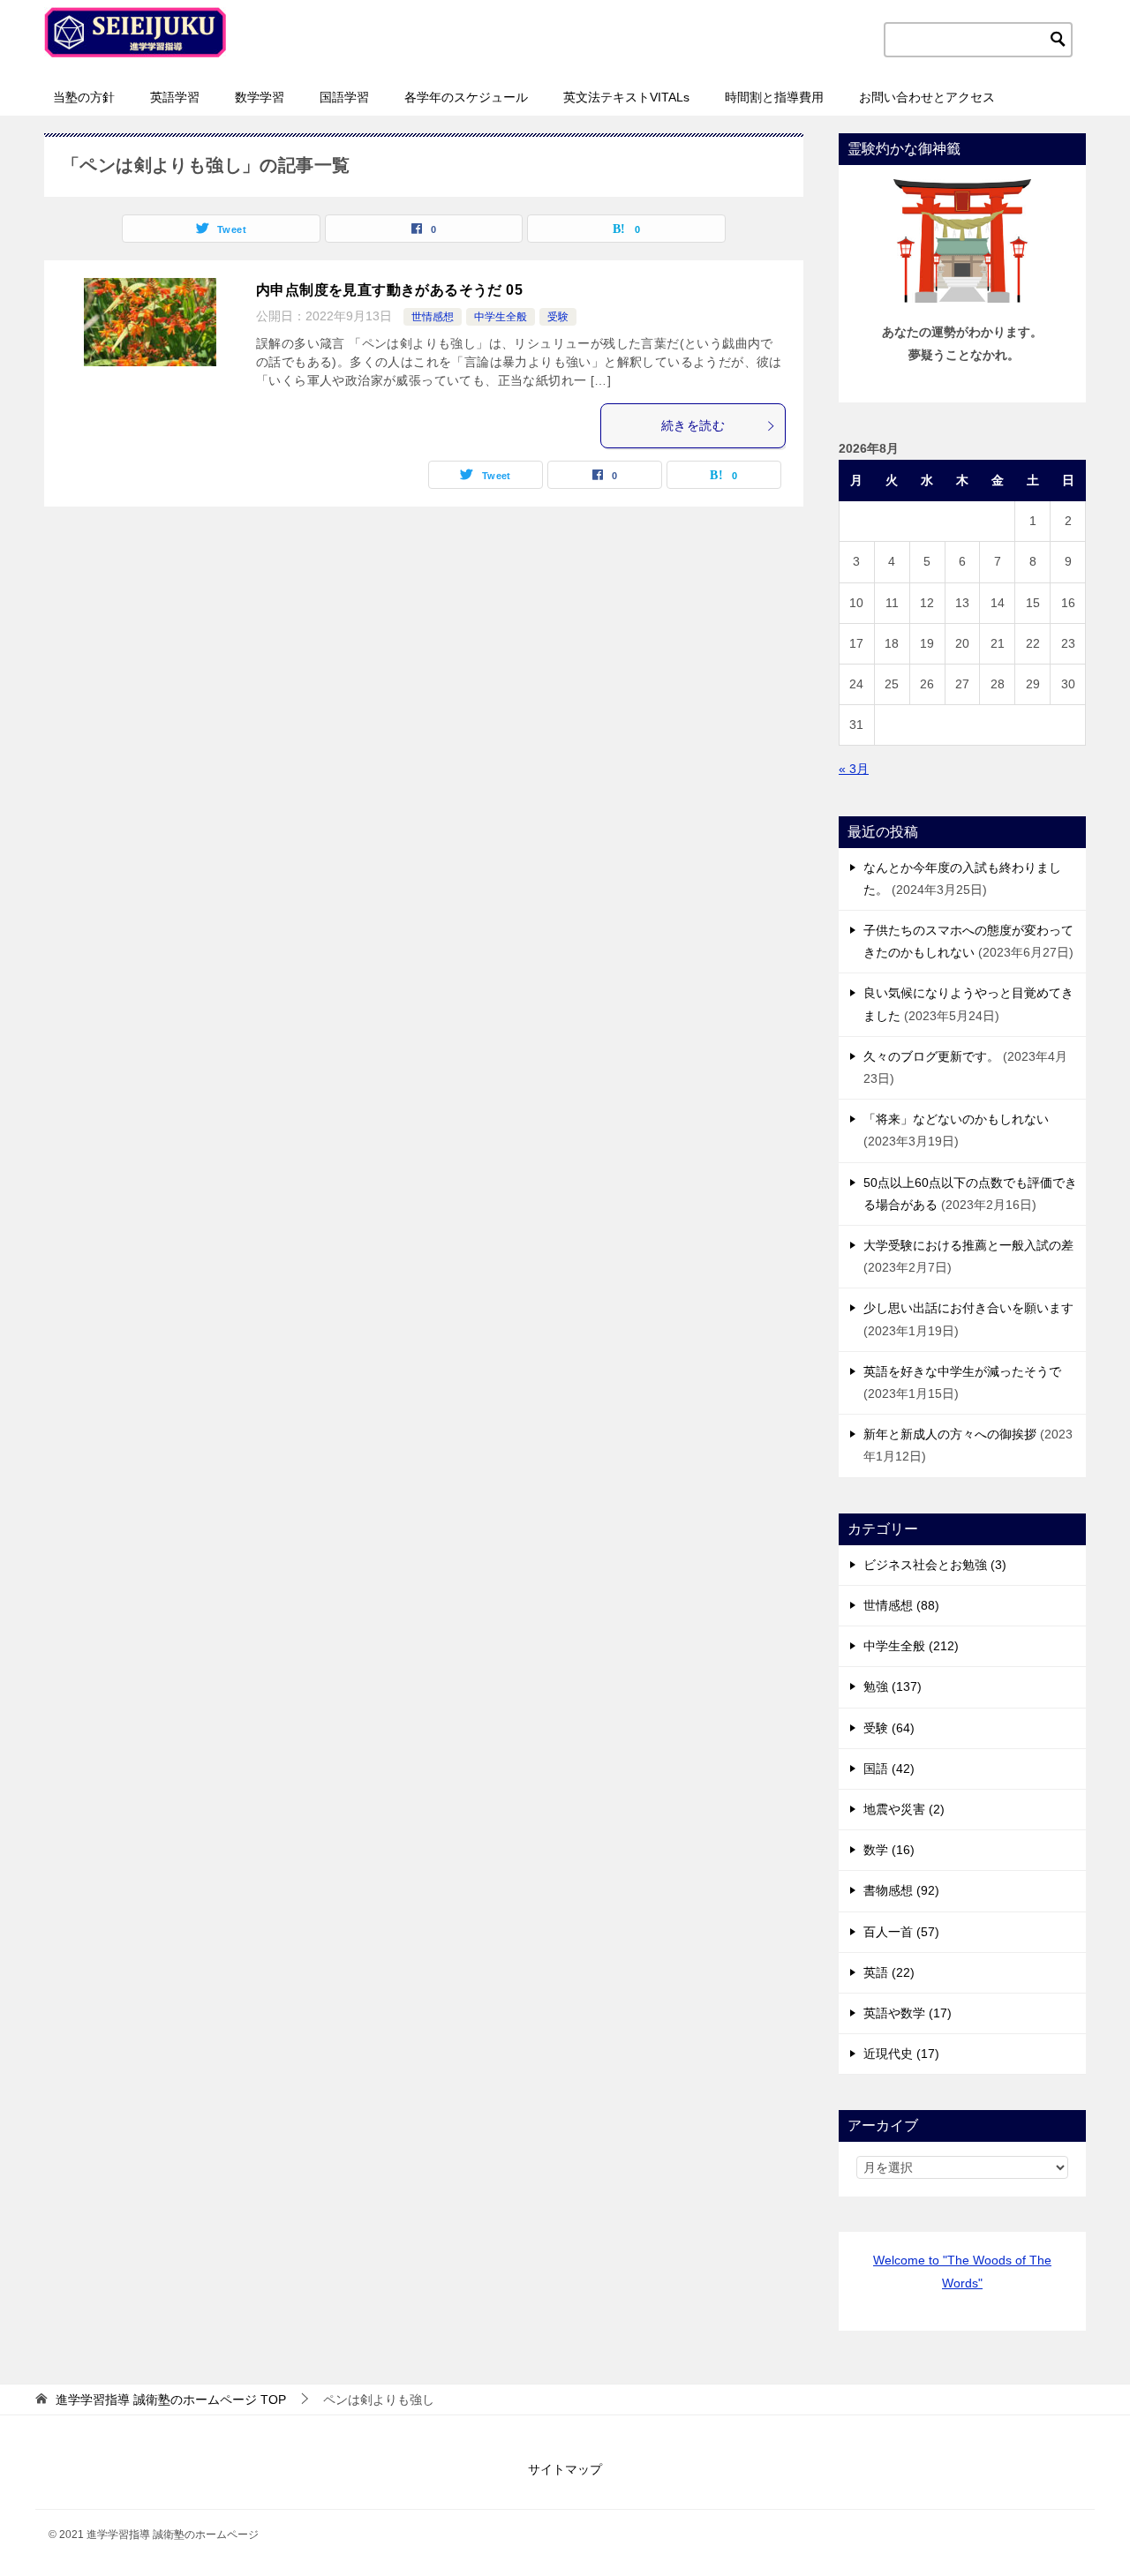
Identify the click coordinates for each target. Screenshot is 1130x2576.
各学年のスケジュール (466, 97)
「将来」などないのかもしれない (956, 1119)
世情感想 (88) (901, 1605)
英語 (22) (889, 1972)
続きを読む (693, 425)
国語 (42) (889, 1769)
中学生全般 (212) (911, 1646)
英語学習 (175, 97)
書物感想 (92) (901, 1890)
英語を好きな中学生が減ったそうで (962, 1371)
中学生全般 (501, 317)
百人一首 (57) (901, 1932)
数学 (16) (889, 1850)
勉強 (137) (893, 1686)
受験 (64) (889, 1728)
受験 (558, 317)
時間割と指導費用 (774, 97)
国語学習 (344, 97)
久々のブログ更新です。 (931, 1056)
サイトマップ (565, 2469)
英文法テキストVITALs (626, 97)
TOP (171, 2400)
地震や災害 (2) (904, 1809)
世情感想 (433, 317)
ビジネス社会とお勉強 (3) (935, 1565)
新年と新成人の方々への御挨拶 (950, 1434)
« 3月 (854, 769)
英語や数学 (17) (908, 2013)
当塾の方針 (84, 97)
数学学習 (260, 97)
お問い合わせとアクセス (927, 97)
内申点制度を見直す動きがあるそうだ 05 (389, 290)
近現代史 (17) (901, 2054)
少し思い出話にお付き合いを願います (968, 1308)
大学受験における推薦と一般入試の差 (968, 1245)
